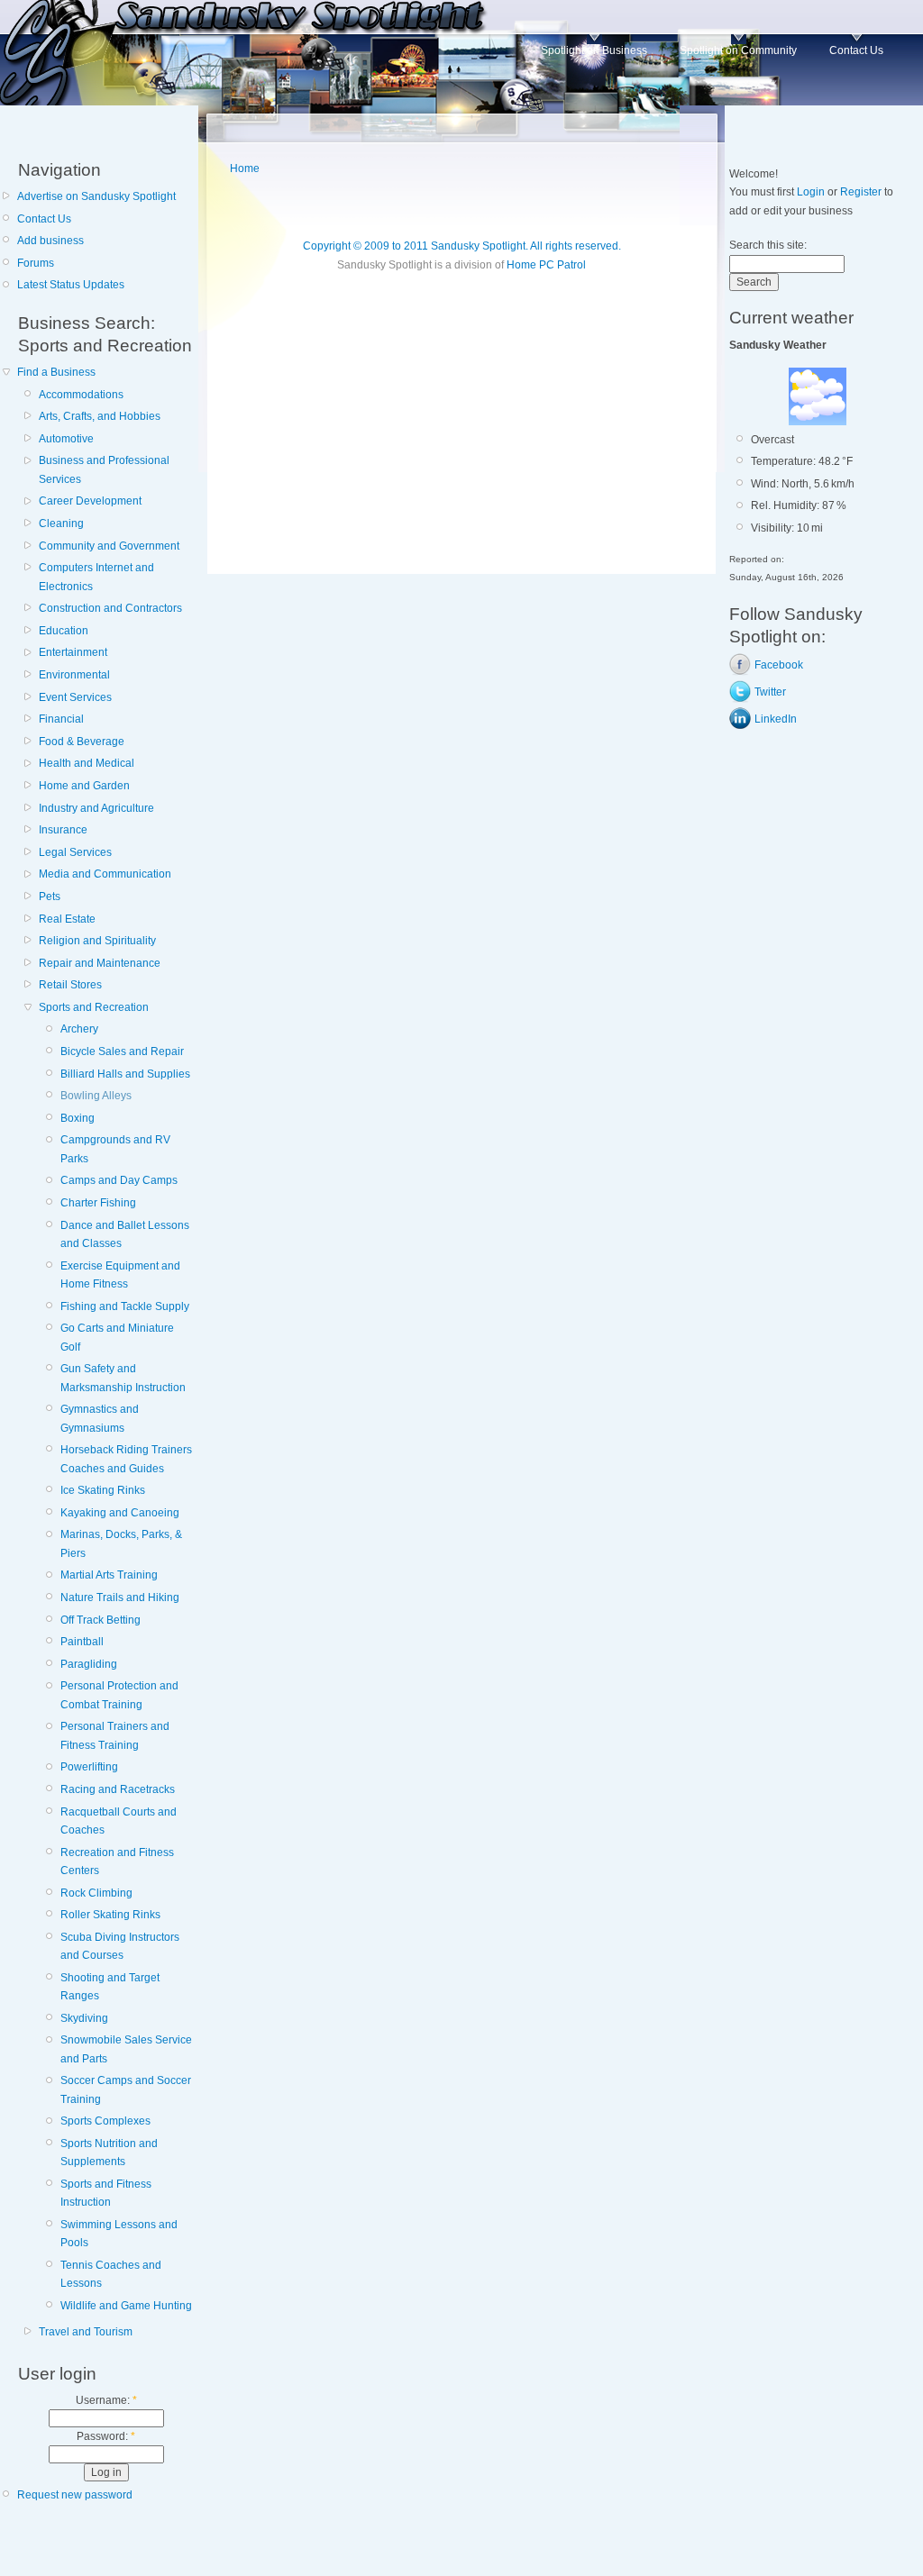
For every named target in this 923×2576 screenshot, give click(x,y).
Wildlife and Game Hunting (126, 2306)
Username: (106, 2400)
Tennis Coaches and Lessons (111, 2274)
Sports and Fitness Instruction (106, 2193)
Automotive (66, 439)
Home (245, 168)
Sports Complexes (105, 2121)
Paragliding (89, 1664)
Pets (50, 897)
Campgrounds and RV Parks (115, 1149)
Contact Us (856, 50)
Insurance (63, 830)
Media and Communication (105, 874)
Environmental (74, 675)
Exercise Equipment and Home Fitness (120, 1275)
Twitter (770, 692)
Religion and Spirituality (97, 941)
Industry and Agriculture (96, 808)
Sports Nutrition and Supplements (109, 2153)
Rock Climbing (96, 1893)
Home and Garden (84, 786)
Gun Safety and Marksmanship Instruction (123, 1378)
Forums (36, 263)
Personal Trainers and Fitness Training (115, 1735)
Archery (79, 1029)
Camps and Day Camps (119, 1180)
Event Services (75, 697)
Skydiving (84, 2018)
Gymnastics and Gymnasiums (100, 1418)
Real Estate (67, 919)
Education (64, 631)
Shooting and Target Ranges (110, 1987)
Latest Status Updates (71, 285)
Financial (61, 719)
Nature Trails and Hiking (120, 1597)
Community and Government (109, 546)
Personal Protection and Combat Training (119, 1695)
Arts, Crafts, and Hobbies (100, 416)
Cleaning (61, 523)
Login (811, 192)
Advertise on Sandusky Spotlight (96, 196)
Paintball (82, 1642)
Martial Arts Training (109, 1575)
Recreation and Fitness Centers (117, 1861)
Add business (50, 241)
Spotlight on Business (594, 50)
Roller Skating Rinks (110, 1915)
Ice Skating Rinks (103, 1490)
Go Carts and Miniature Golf (117, 1337)
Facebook (779, 665)
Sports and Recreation (94, 1007)
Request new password (75, 2495)
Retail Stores (70, 985)
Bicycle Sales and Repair (122, 1051)
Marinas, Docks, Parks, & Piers (121, 1543)
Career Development (90, 501)
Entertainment (73, 652)
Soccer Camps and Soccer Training (126, 2089)
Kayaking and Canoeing (120, 1513)
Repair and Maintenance (100, 963)
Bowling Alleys (96, 1096)
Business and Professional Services (104, 469)
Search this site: (768, 245)
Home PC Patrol (546, 265)
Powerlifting (89, 1767)
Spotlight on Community (738, 50)
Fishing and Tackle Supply (125, 1306)
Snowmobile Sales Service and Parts (126, 2049)
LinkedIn (776, 719)
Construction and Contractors (110, 608)
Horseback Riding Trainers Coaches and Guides (126, 1459)
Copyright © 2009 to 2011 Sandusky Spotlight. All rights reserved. (462, 246)
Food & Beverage (82, 742)
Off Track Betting (101, 1620)
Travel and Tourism (86, 2332)
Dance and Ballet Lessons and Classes (125, 1234)
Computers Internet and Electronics (96, 577)
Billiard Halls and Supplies (125, 1074)
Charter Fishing (98, 1203)
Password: (106, 2436)
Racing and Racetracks (118, 1789)
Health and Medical (87, 763)
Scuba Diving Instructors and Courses (120, 1946)
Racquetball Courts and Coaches (119, 1821)
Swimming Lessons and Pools (119, 2234)
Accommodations (81, 395)
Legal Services (75, 852)
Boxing (78, 1118)
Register (861, 192)
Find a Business (56, 372)
